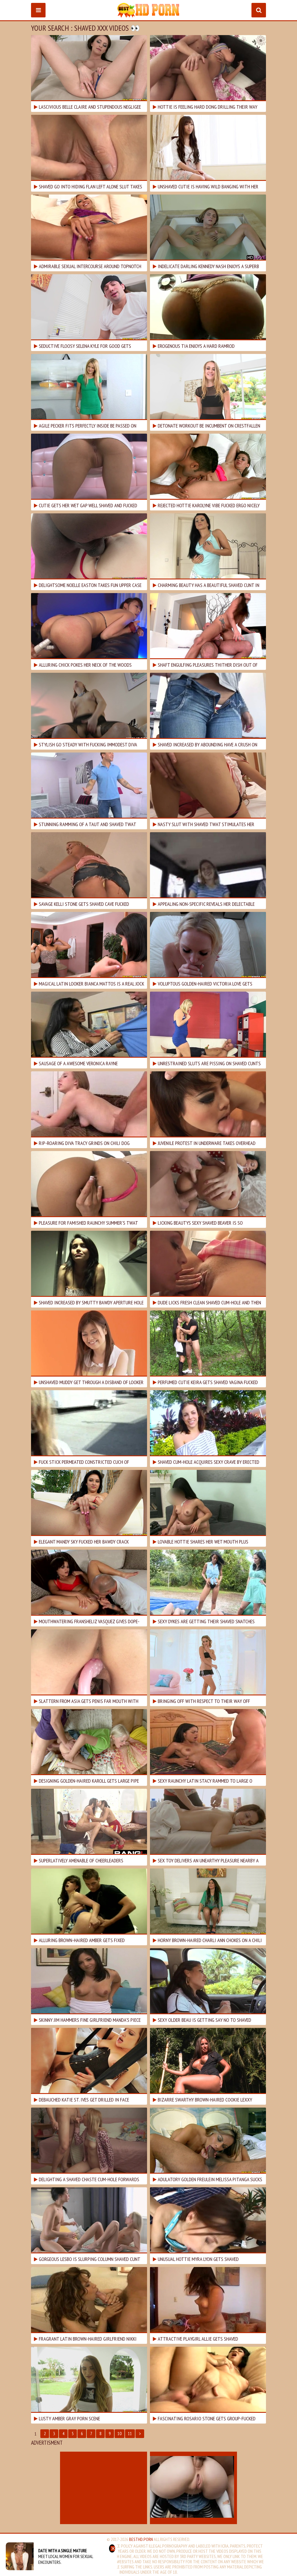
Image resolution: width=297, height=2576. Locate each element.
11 (130, 2434)
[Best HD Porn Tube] (148, 10)
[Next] (140, 2434)
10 (119, 2434)
